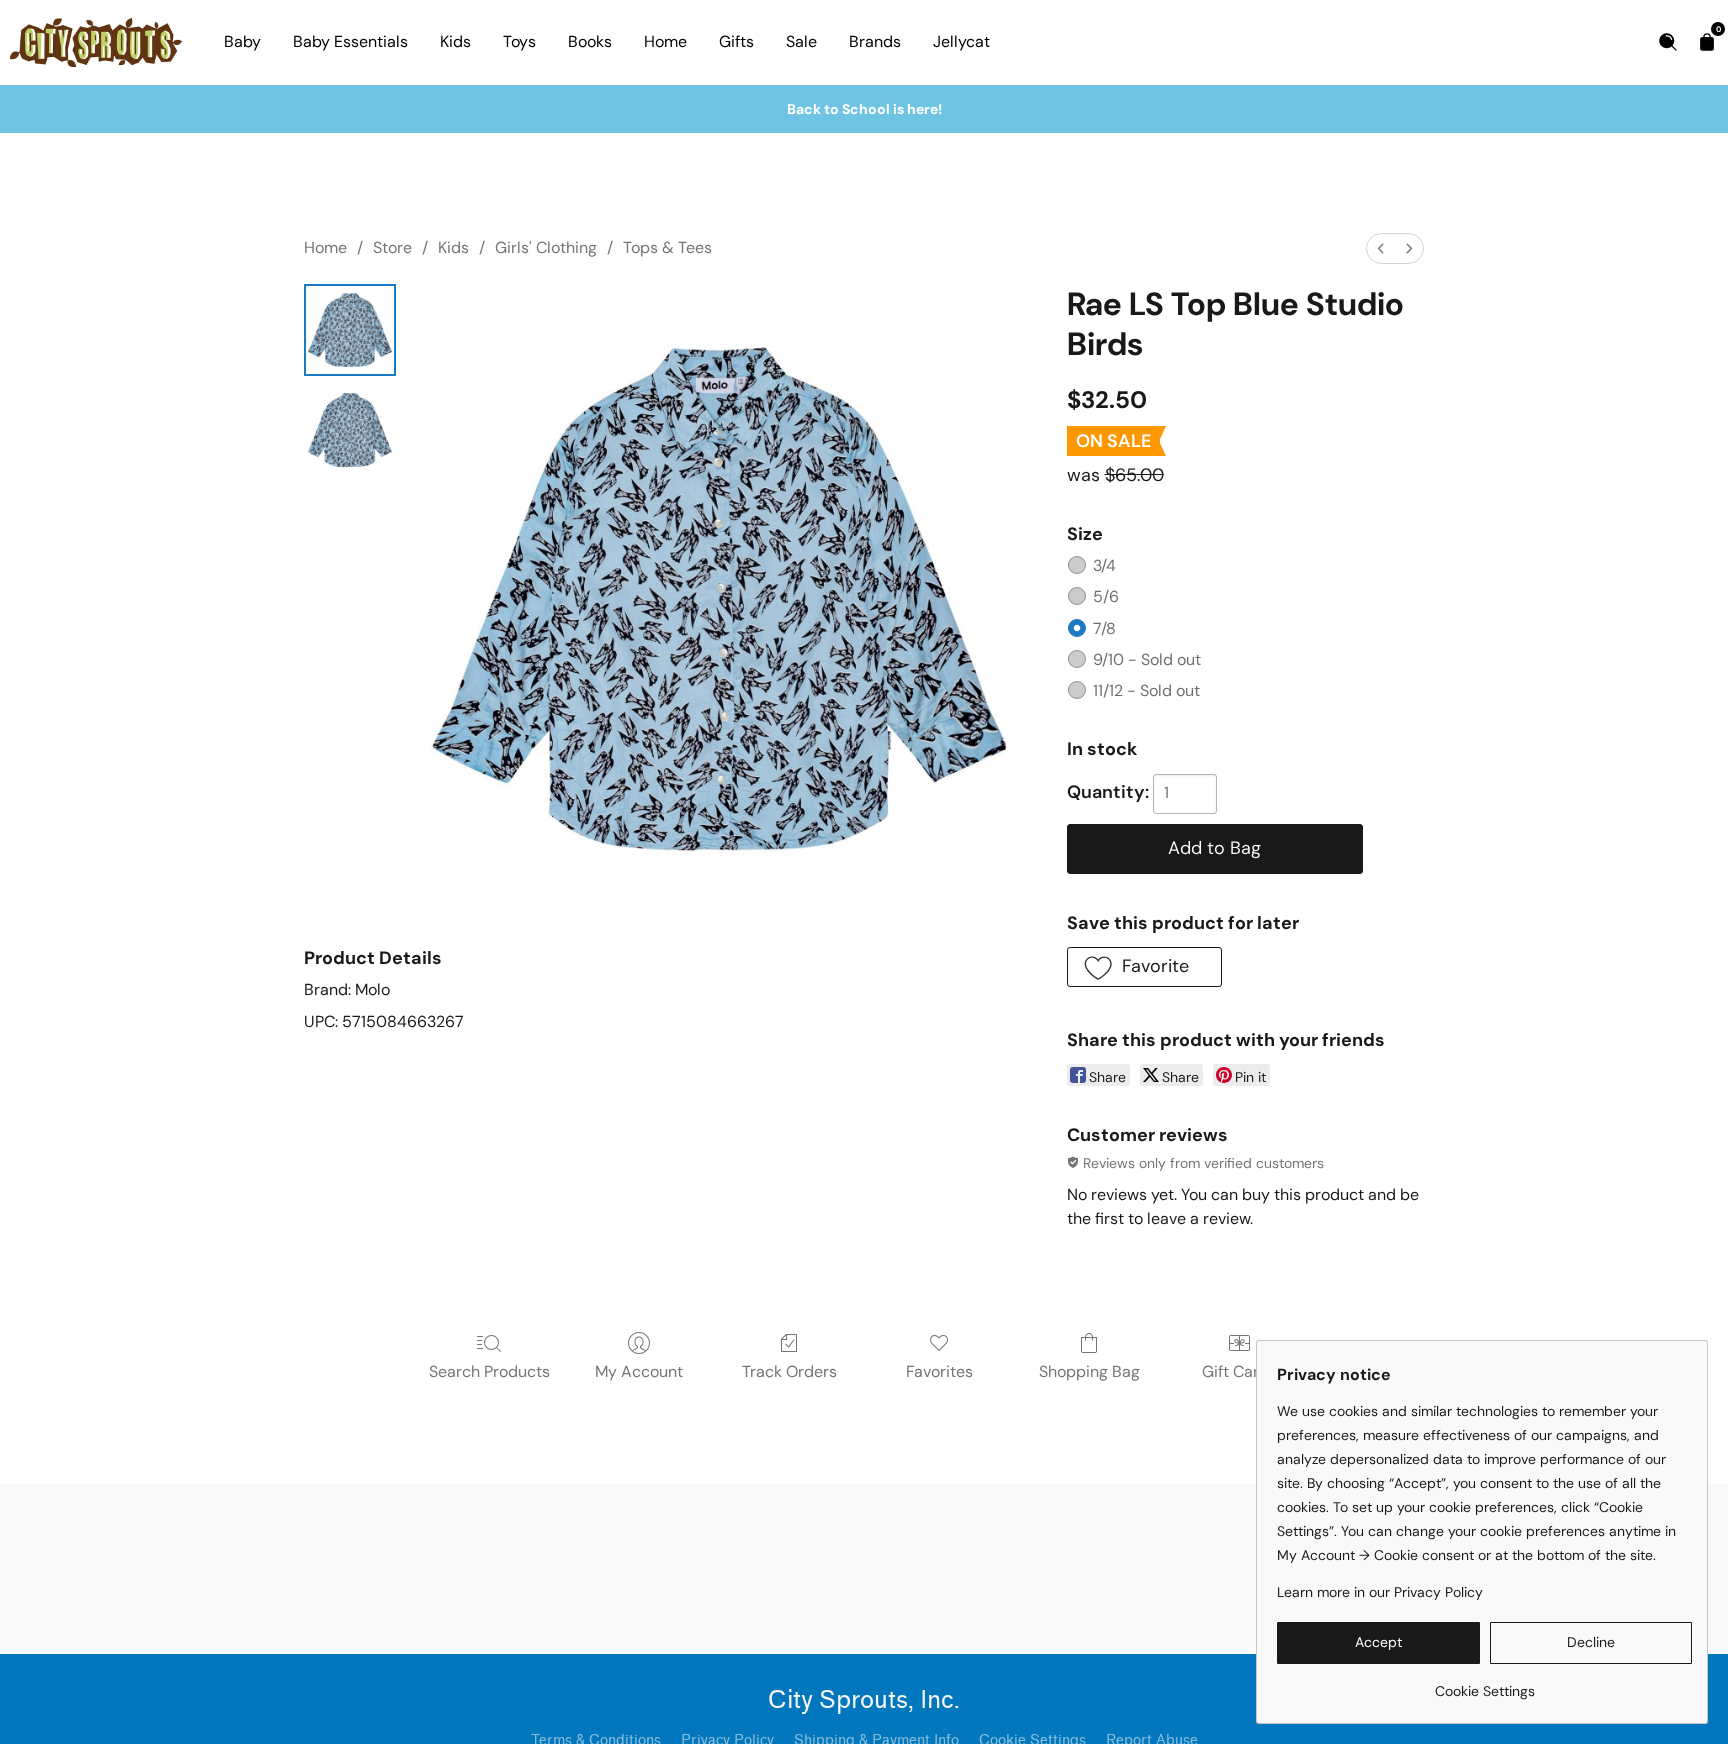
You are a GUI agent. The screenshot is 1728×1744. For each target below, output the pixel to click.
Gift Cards (1239, 1371)
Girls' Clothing (546, 247)
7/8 (1104, 628)
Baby (242, 41)
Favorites (939, 1371)
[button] (1144, 967)
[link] (1484, 1683)
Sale (801, 41)
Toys (519, 41)
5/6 (1106, 596)
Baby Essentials (350, 41)
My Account (639, 1371)
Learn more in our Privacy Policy (1380, 1592)
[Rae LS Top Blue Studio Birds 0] (350, 330)
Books (590, 41)
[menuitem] (1381, 248)
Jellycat (961, 41)
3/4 (1104, 565)
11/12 (1146, 690)
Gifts (736, 41)
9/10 (1147, 659)
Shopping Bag (1089, 1371)
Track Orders (789, 1371)
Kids (455, 41)
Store (392, 247)
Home (665, 41)
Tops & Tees (667, 247)
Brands (875, 41)
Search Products (489, 1371)
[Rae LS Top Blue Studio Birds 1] (350, 430)
